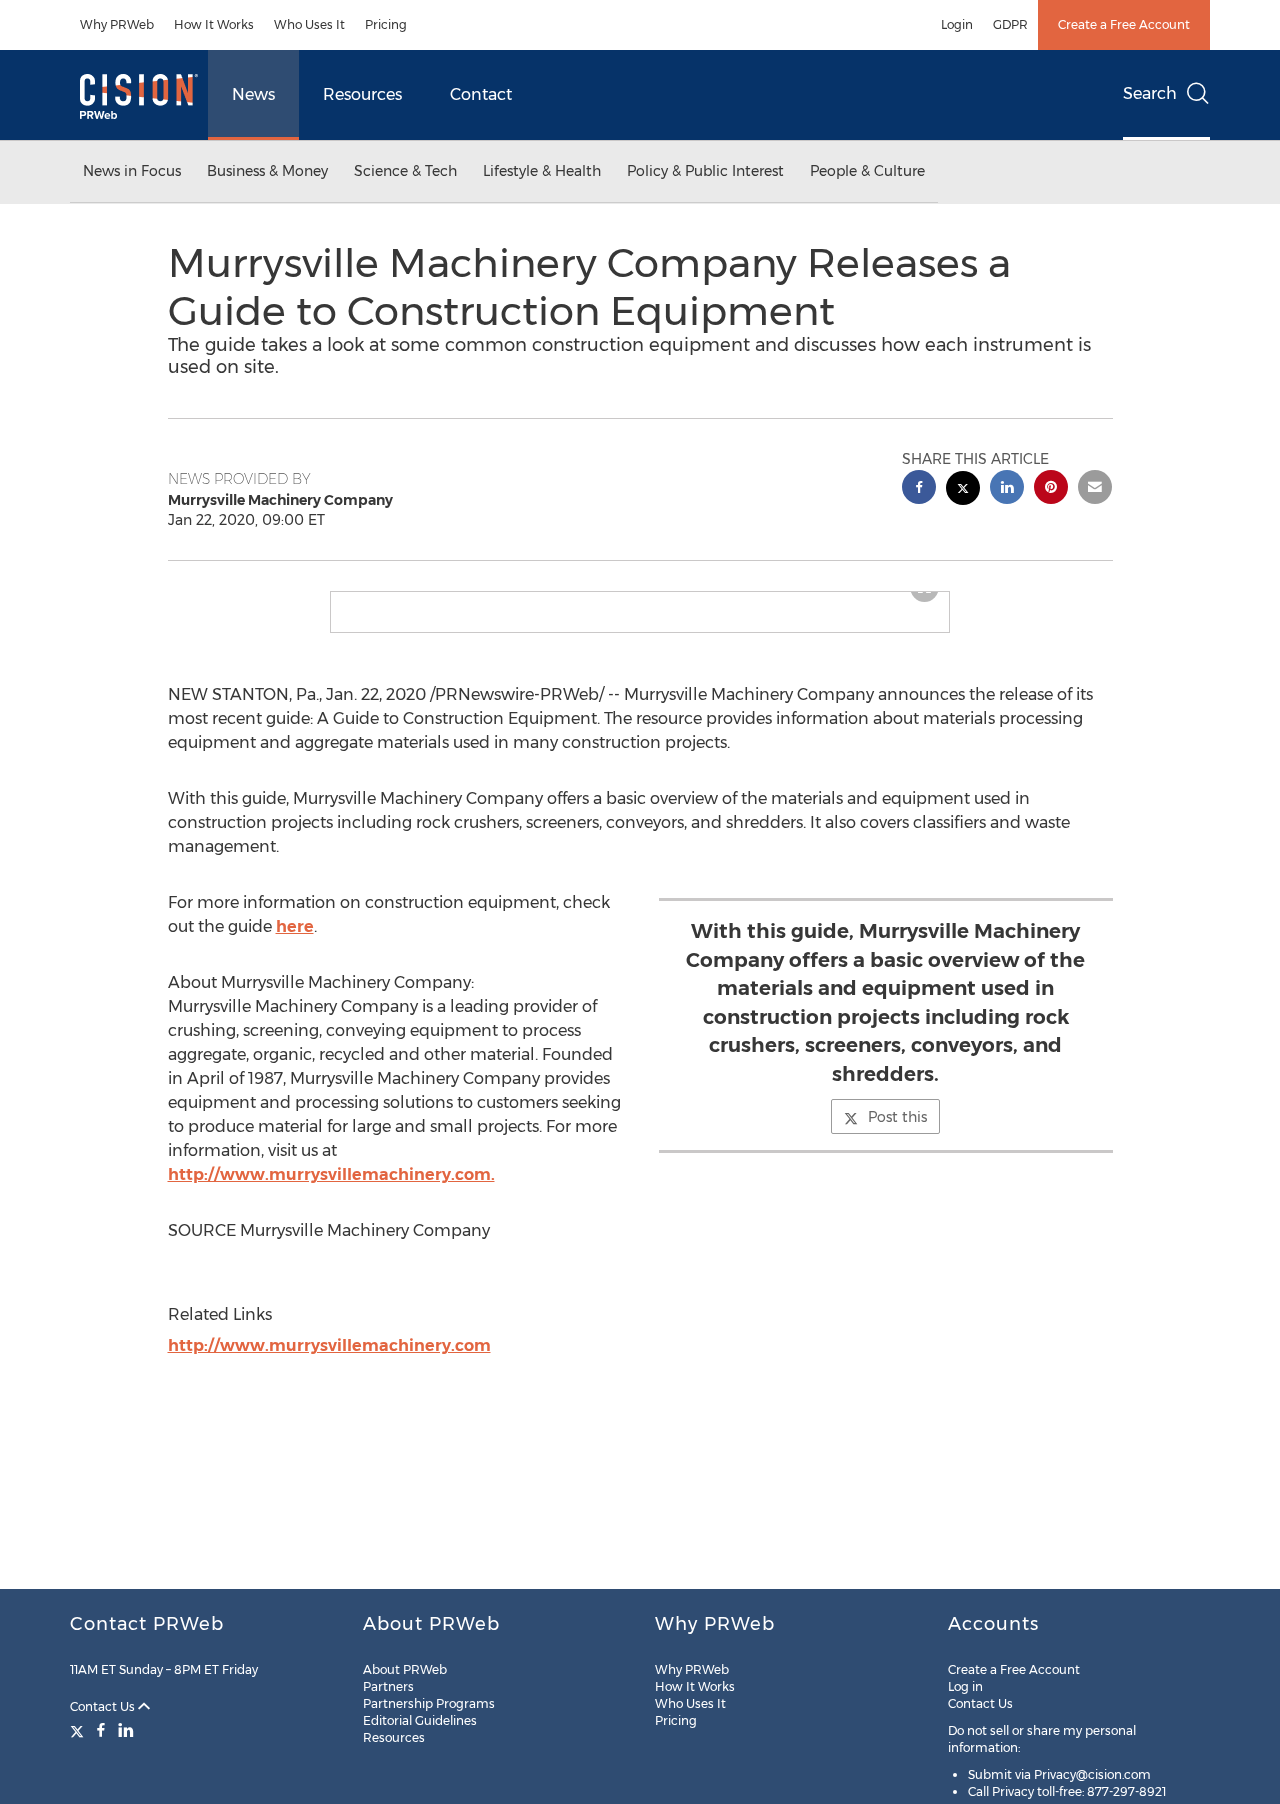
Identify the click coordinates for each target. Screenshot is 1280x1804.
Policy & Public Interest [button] (705, 171)
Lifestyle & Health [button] (542, 171)
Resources (362, 94)
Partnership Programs (429, 1703)
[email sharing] (1095, 489)
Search (1150, 93)
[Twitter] (79, 1730)
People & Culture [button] (867, 171)
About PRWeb (405, 1669)
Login (957, 24)
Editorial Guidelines (420, 1720)
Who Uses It (309, 24)
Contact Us (104, 1706)
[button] (640, 600)
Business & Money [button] (267, 171)
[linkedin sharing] (1007, 489)
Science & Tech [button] (405, 171)
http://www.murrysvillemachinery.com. (331, 1190)
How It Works (214, 24)
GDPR (1010, 24)
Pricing (386, 24)
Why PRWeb (117, 24)
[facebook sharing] (919, 489)
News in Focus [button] (132, 171)
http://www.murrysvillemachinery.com (329, 1361)
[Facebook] (101, 1730)
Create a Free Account (1124, 24)
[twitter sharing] (963, 490)
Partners (388, 1686)
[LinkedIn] (126, 1730)
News (253, 94)
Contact (481, 94)
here (295, 942)
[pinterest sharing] (1051, 489)
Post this (897, 1133)
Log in (965, 1686)
